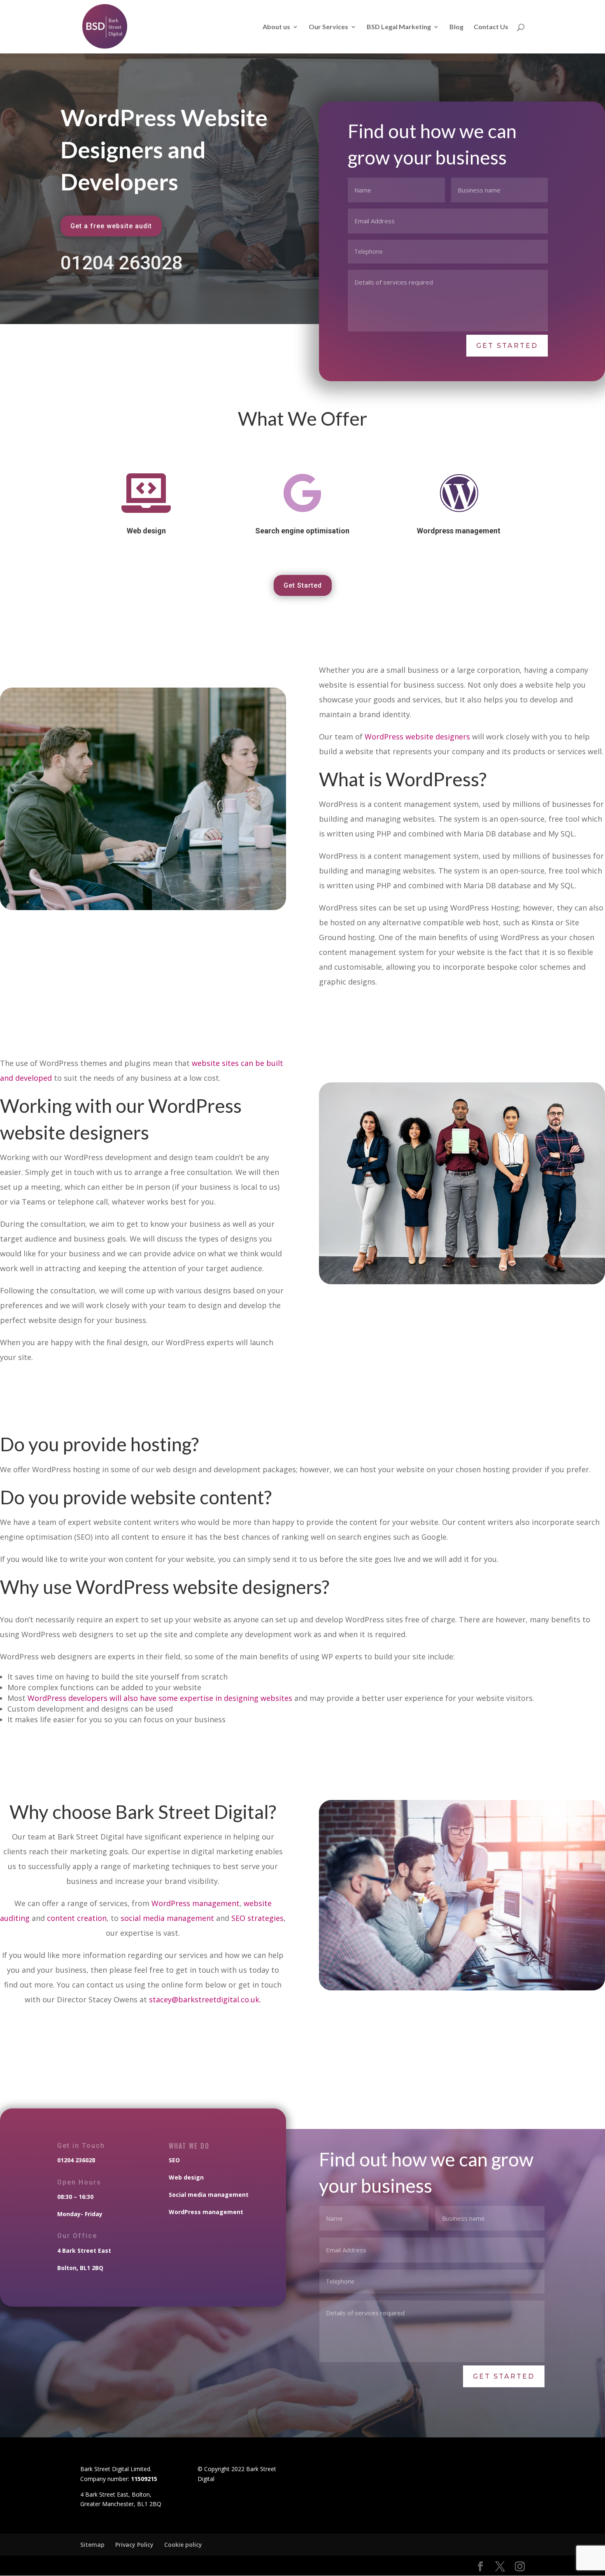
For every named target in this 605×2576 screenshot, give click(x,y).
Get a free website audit (111, 226)
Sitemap (92, 2545)
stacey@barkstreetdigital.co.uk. (205, 1999)
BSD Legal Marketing (399, 27)
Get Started (303, 585)
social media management (167, 1918)
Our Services (328, 27)
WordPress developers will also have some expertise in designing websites (160, 1698)
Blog (456, 27)
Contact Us (491, 27)
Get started (507, 346)
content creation (77, 1918)
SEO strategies (257, 1918)
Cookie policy (183, 2545)
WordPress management (195, 1903)
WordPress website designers (417, 737)
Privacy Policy (134, 2545)
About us (276, 27)
